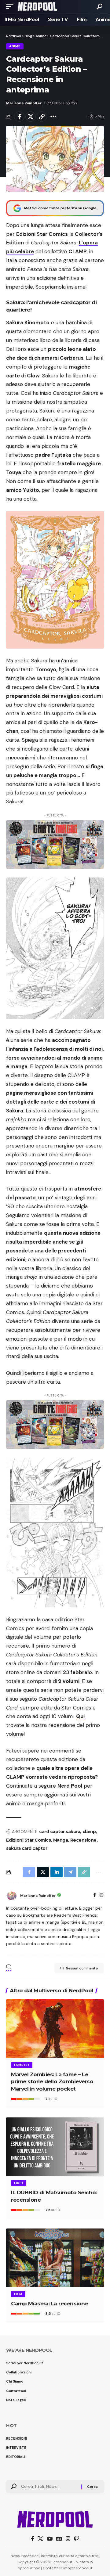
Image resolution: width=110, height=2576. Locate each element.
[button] (11, 6)
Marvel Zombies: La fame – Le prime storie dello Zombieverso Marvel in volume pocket (52, 2082)
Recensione (83, 1840)
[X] (40, 2539)
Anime (15, 46)
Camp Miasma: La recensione (50, 2304)
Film (18, 2294)
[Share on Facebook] (19, 117)
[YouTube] (50, 2539)
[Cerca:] (49, 2487)
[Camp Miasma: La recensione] (55, 2258)
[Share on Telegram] (70, 1872)
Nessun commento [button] (82, 1968)
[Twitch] (77, 2539)
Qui (80, 1716)
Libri (19, 2183)
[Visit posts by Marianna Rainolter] (12, 1896)
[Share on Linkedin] (57, 1872)
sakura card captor (27, 1848)
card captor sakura (60, 1832)
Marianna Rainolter (24, 103)
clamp (89, 1832)
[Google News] (59, 2539)
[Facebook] (95, 1896)
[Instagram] (101, 1896)
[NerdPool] (37, 6)
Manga (61, 1840)
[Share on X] (31, 117)
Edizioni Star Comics (28, 1840)
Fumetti (22, 2065)
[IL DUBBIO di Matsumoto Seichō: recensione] (55, 2147)
